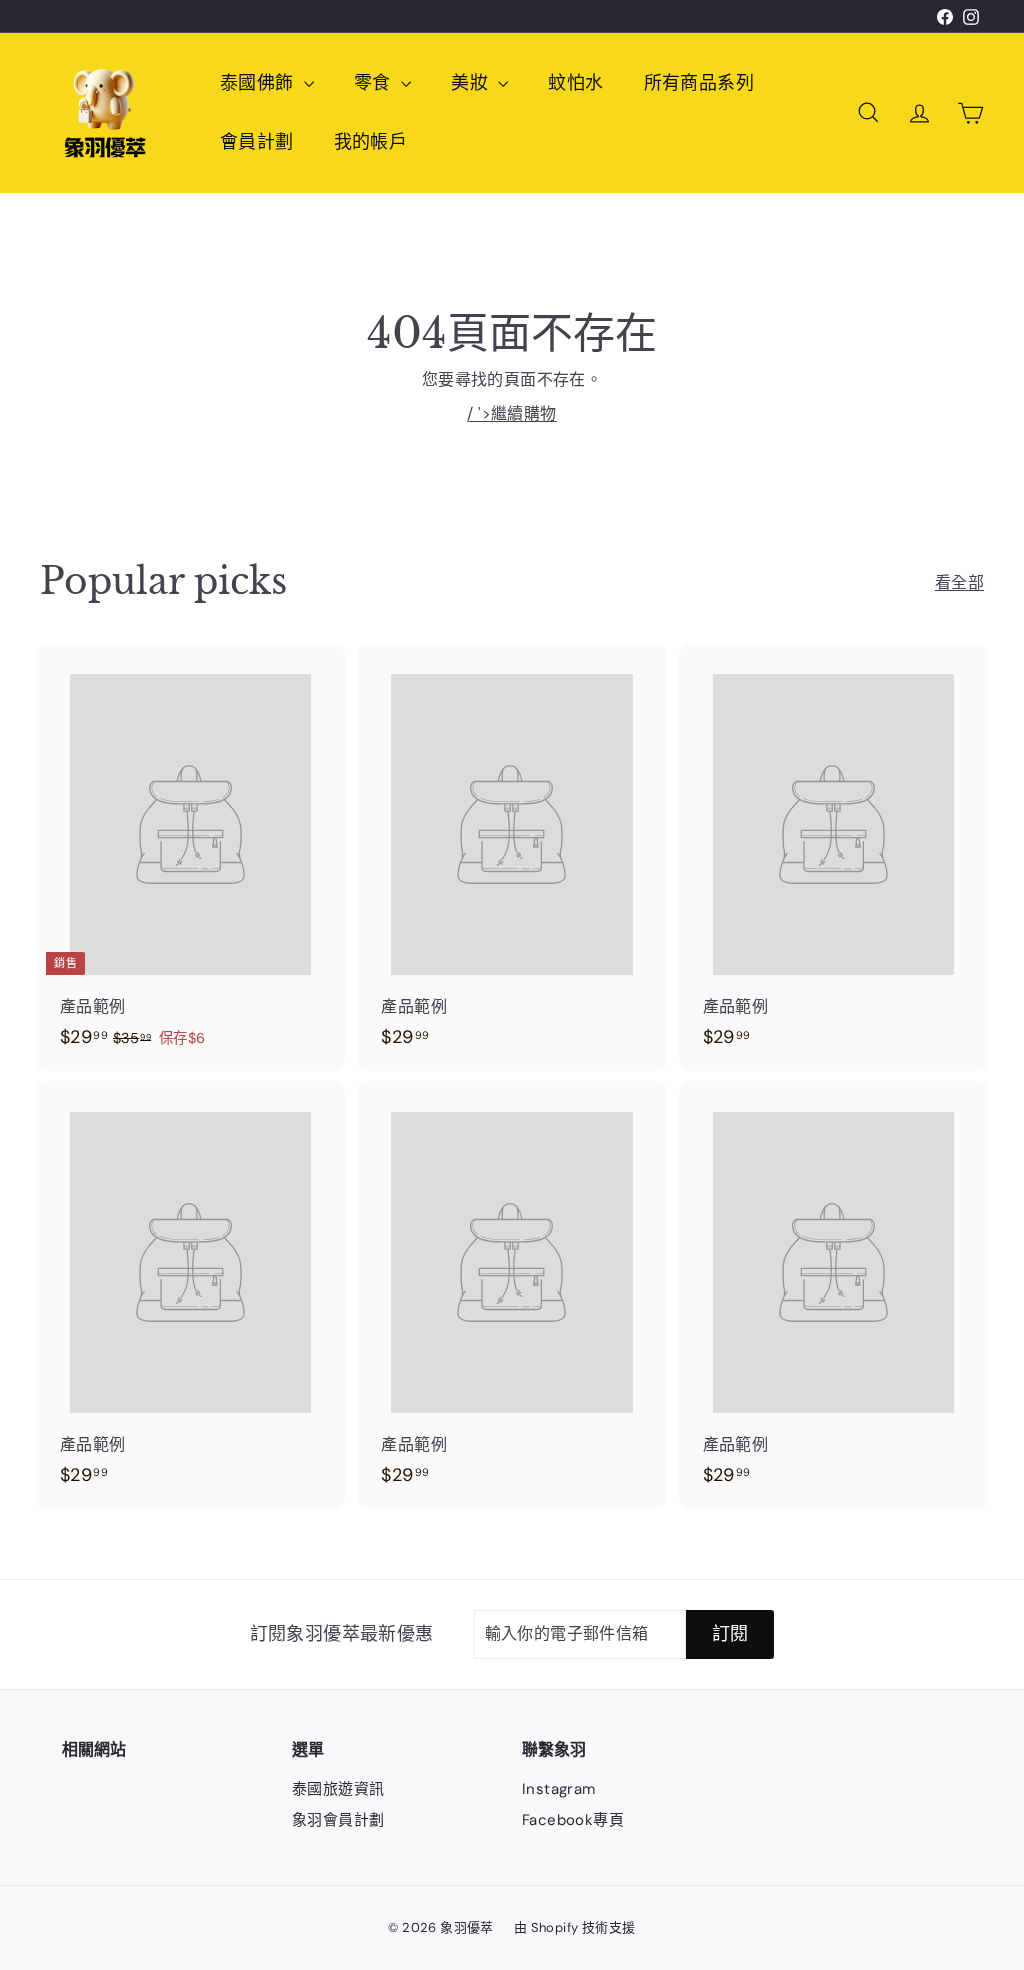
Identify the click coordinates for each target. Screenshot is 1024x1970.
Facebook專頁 (573, 1820)
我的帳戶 (371, 142)
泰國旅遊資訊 (338, 1789)
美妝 (472, 83)
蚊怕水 (575, 83)
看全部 (959, 582)
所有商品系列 (699, 83)
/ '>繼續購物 (511, 413)
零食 (375, 83)
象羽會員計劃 (338, 1820)
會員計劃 (257, 142)
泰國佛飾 (259, 83)
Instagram (559, 1789)
